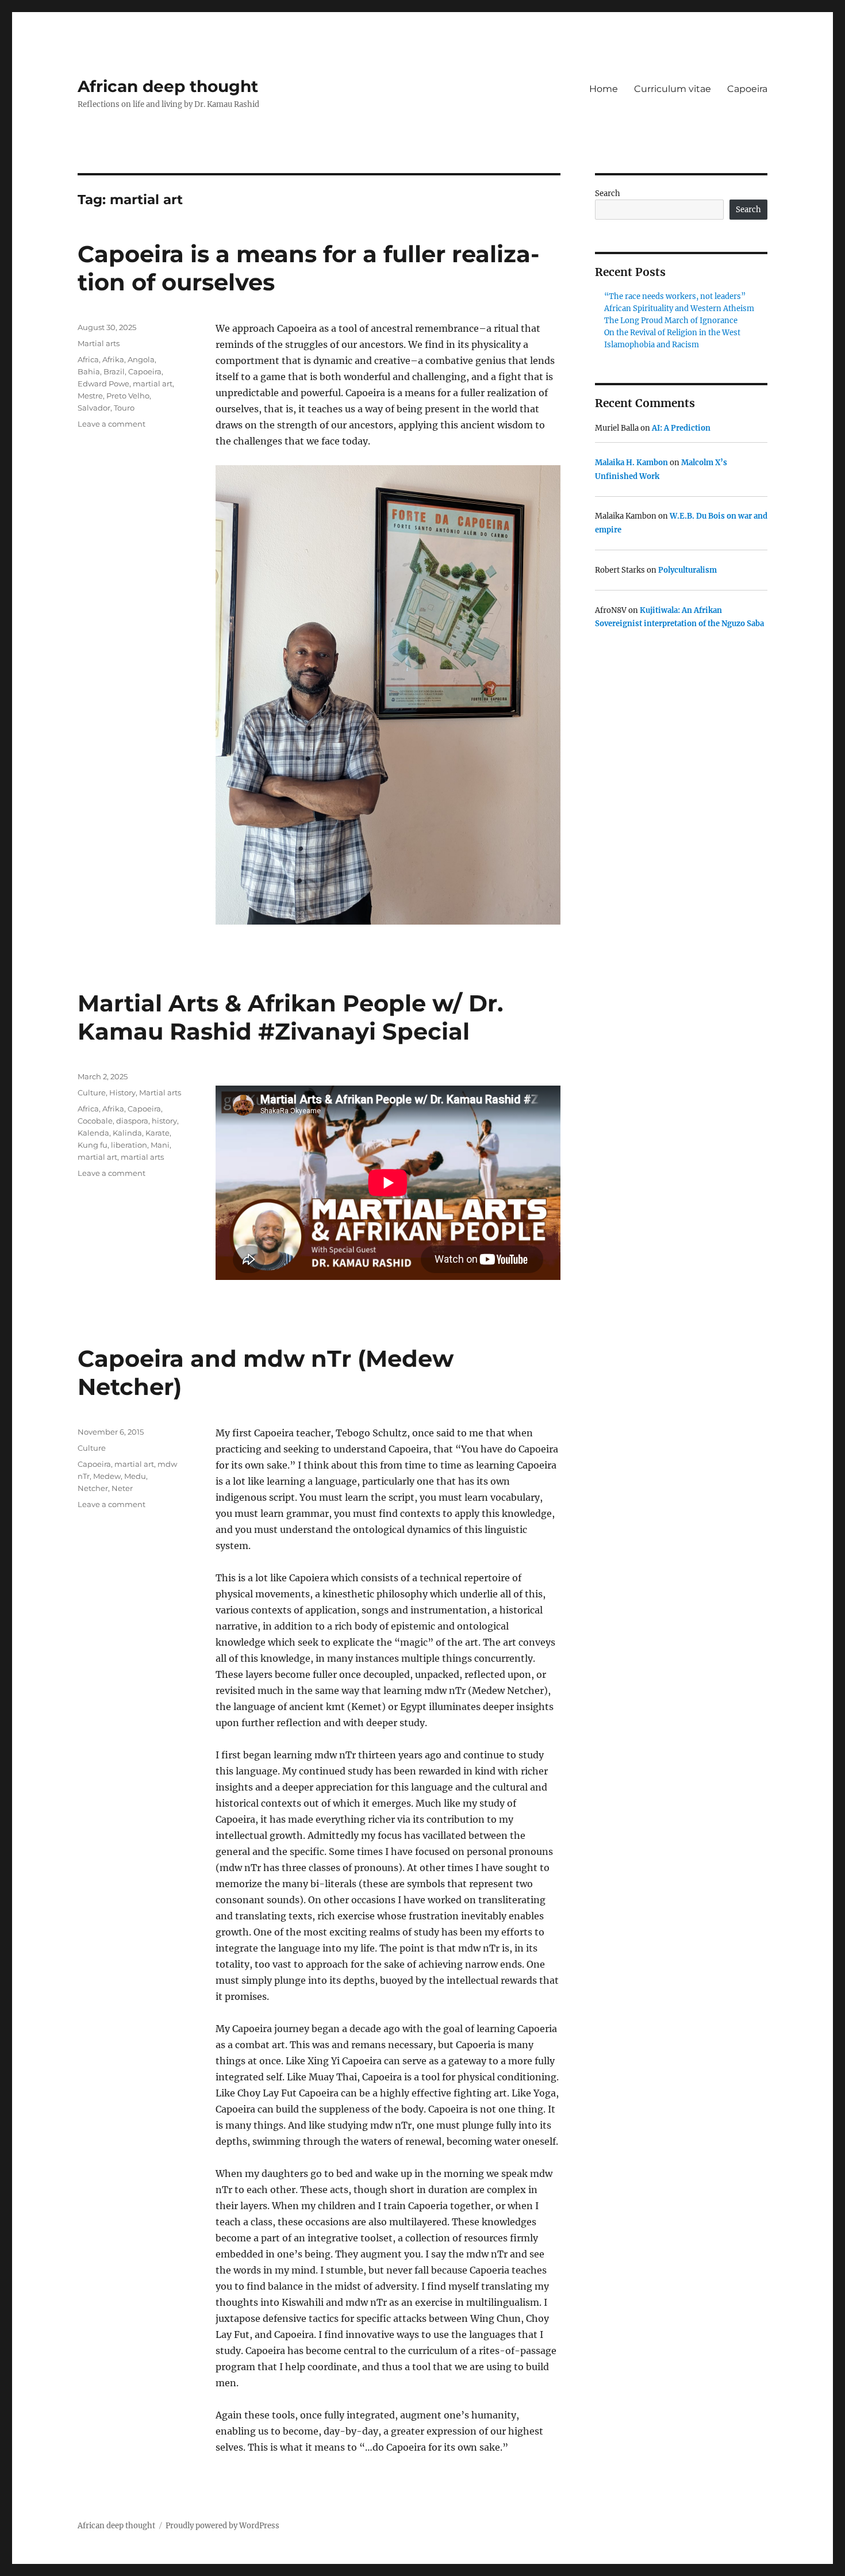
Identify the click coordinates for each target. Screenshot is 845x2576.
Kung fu (93, 1145)
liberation (129, 1145)
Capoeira (747, 89)
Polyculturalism (687, 570)
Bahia (89, 371)
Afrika (113, 359)
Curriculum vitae (673, 89)
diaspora (132, 1121)
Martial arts (99, 343)
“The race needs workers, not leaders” (675, 296)
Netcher (93, 1488)
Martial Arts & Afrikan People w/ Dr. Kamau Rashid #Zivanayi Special (290, 1017)
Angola (141, 359)
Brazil (114, 371)
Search (608, 193)
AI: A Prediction (681, 428)
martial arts (142, 1157)
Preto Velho (128, 396)
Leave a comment (112, 424)
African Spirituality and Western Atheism (679, 308)
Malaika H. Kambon (631, 463)
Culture (92, 1092)
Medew (107, 1476)
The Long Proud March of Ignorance (671, 321)
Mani (160, 1145)
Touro (124, 408)
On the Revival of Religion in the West (672, 333)
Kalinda (127, 1133)
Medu (135, 1476)
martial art (153, 384)
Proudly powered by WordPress (222, 2526)
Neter (122, 1488)
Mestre (90, 396)
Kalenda (93, 1133)
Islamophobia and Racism (652, 345)
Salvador (94, 408)
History (122, 1092)
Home (604, 89)
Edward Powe (103, 384)
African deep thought (168, 86)
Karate (158, 1133)
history (164, 1121)
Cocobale (95, 1121)
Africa (88, 359)
